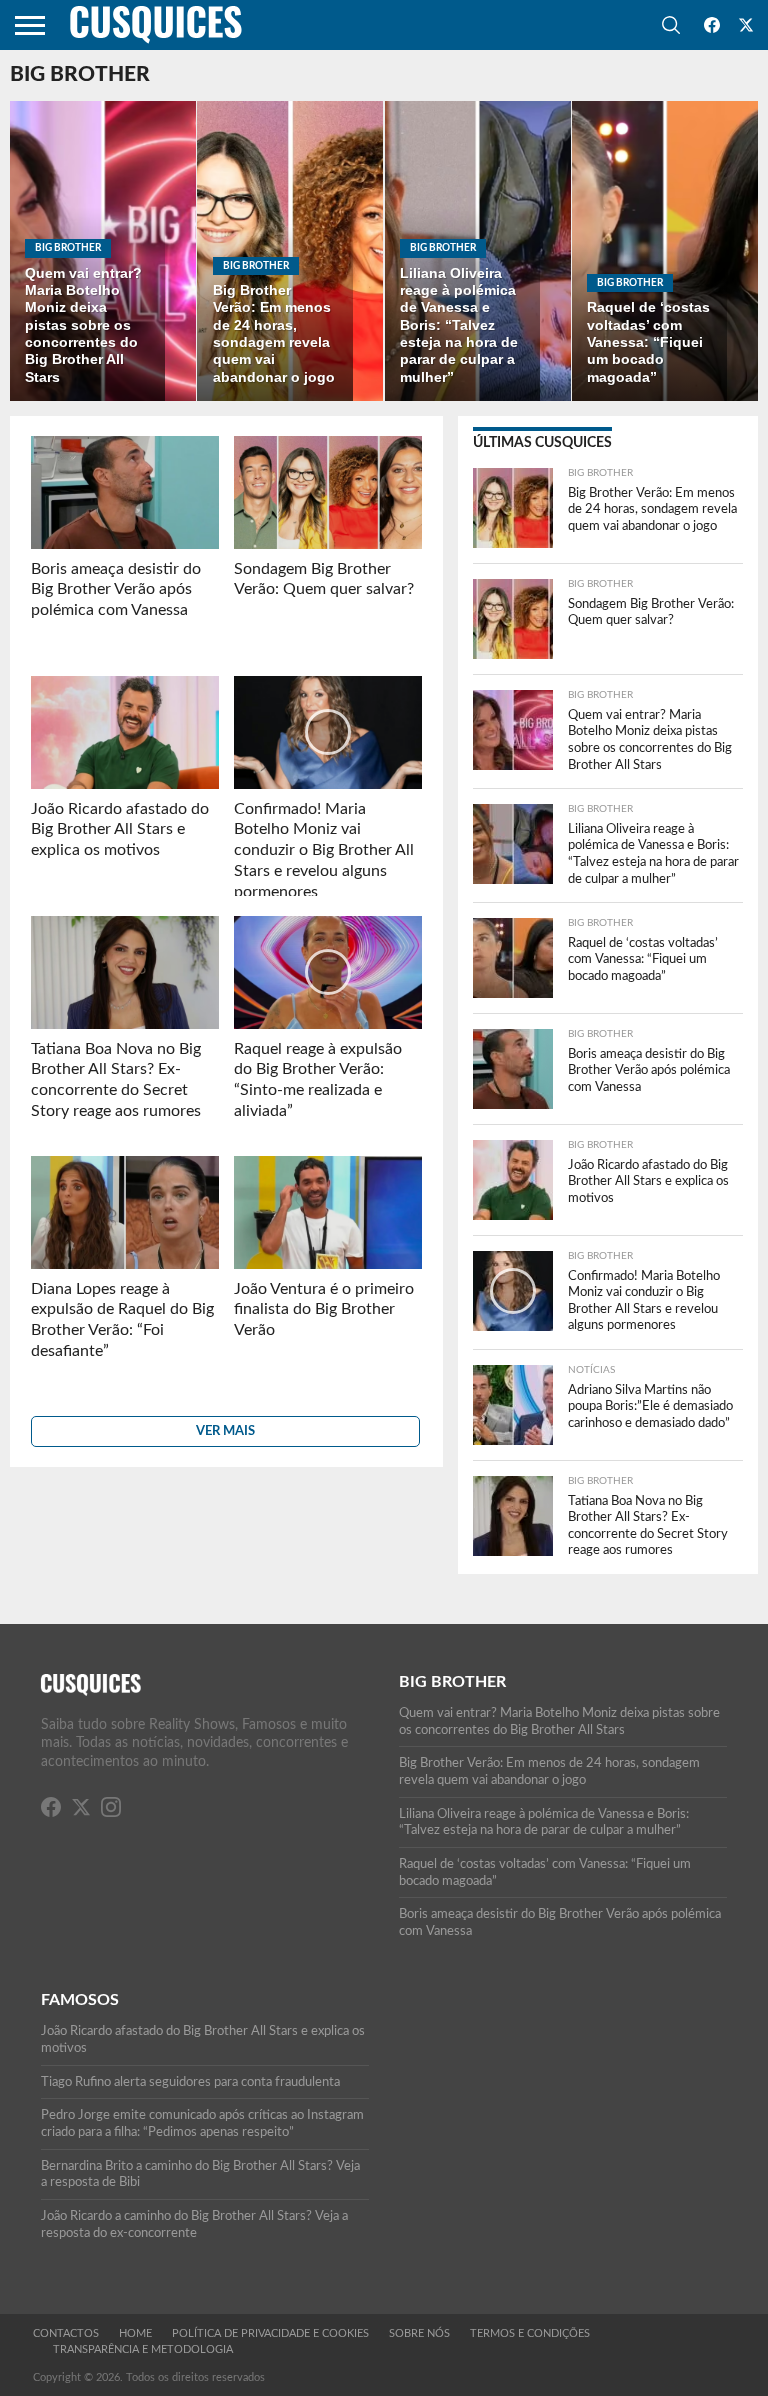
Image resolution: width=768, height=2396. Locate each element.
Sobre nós (419, 2333)
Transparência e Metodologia (143, 2349)
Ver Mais (225, 1431)
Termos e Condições (530, 2333)
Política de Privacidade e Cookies (270, 2333)
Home (135, 2333)
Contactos (66, 2333)
